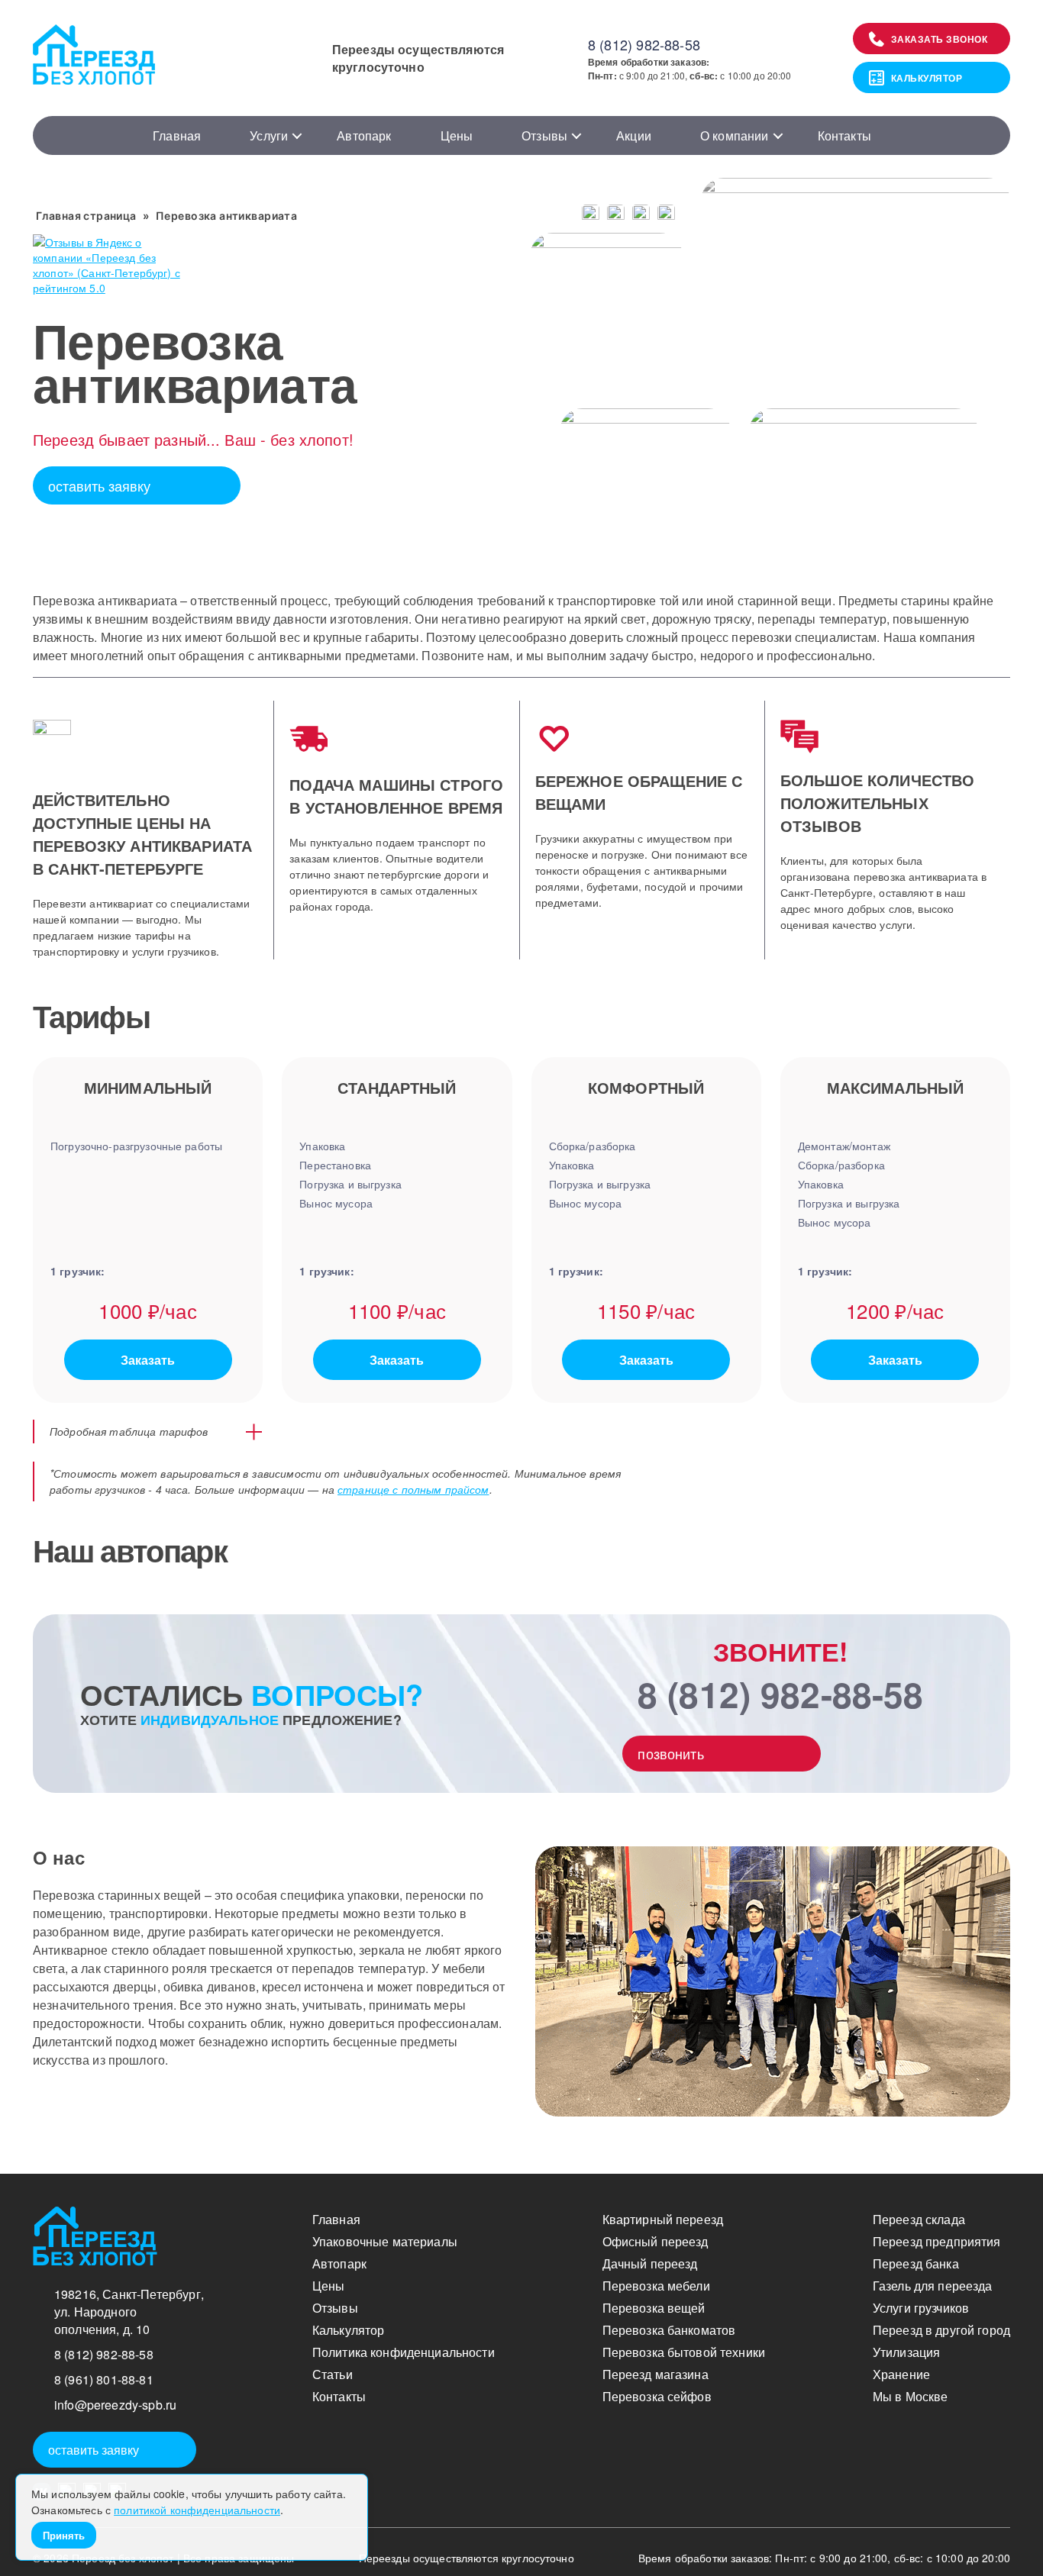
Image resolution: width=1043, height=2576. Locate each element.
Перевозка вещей (654, 2308)
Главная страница (86, 216)
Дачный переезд (650, 2263)
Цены (457, 135)
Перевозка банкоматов (669, 2330)
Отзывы (544, 135)
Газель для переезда (933, 2286)
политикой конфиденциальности (197, 2510)
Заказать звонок (940, 39)
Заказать (148, 1360)
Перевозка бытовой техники (684, 2352)
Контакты (844, 135)
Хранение (901, 2374)
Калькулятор (927, 78)
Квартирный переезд (663, 2219)
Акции (634, 135)
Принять (64, 2535)
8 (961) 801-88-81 (104, 2379)
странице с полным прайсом (413, 1489)
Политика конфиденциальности (404, 2352)
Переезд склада (919, 2219)
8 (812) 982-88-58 (644, 44)
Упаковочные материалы (385, 2241)
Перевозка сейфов (657, 2396)
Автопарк (364, 135)
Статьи (333, 2374)
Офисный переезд (656, 2241)
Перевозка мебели (656, 2286)
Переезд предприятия (937, 2241)
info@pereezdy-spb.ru (115, 2405)
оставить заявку (99, 485)
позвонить (670, 1753)
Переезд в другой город (941, 2330)
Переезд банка (916, 2263)
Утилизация (906, 2352)
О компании (735, 135)
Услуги (269, 135)
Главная (177, 135)
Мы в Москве (911, 2396)
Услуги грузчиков (921, 2308)
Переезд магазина (656, 2374)
